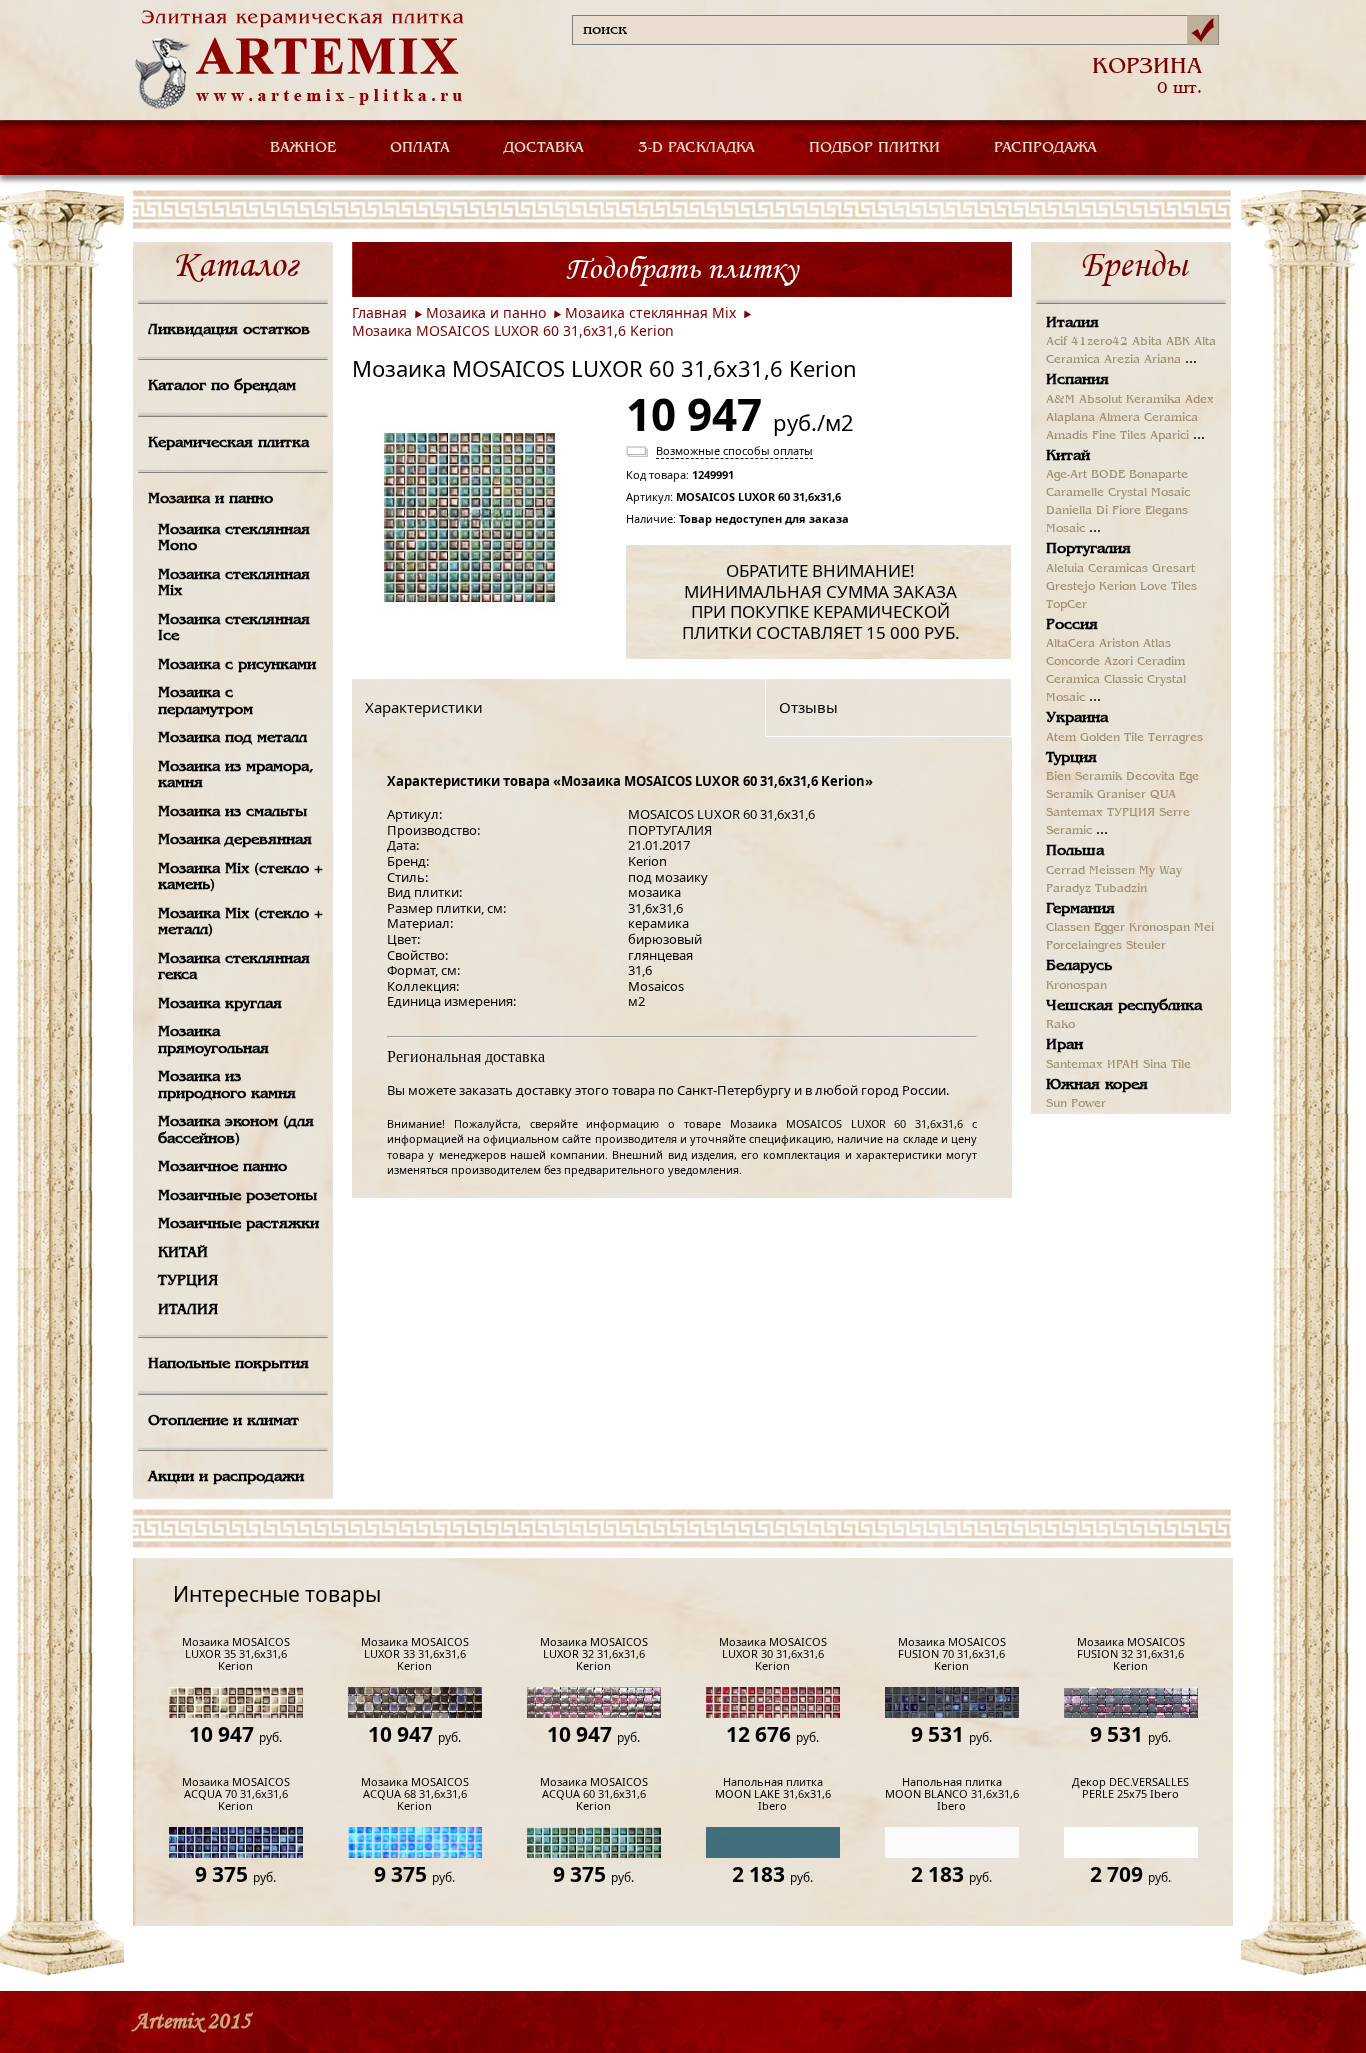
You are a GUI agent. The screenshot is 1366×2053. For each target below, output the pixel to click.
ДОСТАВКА (544, 148)
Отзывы (808, 707)
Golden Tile (1112, 738)
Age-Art (1066, 475)
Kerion (1117, 587)
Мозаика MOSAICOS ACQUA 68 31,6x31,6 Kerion (415, 1794)
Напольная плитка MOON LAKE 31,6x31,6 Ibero (773, 1794)
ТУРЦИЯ (188, 1281)
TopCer (1066, 605)
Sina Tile (1167, 1065)
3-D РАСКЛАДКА (696, 148)
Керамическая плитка (228, 443)
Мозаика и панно (210, 499)
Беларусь (1079, 966)
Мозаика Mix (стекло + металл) (240, 922)
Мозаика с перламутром (205, 701)
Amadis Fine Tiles (1096, 436)
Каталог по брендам (222, 386)
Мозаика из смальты (232, 812)
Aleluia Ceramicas (1097, 569)
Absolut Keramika (1130, 400)
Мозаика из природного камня (227, 1085)
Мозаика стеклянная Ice (234, 628)
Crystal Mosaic (1149, 493)
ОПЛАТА (420, 148)
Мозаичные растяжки (238, 1224)
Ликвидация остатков (229, 330)
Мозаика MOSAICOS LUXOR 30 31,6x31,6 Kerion (773, 1654)
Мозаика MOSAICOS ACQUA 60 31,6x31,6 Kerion (594, 1794)
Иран (1064, 1045)
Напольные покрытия (228, 1364)
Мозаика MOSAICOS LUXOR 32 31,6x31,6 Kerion (594, 1654)
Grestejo (1070, 587)
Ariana (1162, 360)
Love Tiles (1168, 587)
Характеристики (424, 707)
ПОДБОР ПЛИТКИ (874, 148)
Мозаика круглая (220, 1004)
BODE (1108, 475)
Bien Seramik (1084, 777)
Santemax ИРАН (1092, 1065)
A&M (1060, 400)
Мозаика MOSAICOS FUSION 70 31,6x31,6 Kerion (952, 1654)
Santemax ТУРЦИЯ (1100, 813)
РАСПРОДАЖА (1045, 148)
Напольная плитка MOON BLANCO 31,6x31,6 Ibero (952, 1794)
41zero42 (1099, 342)
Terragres (1175, 738)
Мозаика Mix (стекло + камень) (240, 877)
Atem (1061, 738)
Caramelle (1075, 493)
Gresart (1173, 569)
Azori (1118, 662)
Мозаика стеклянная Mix (234, 583)
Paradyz (1068, 889)
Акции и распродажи (226, 1477)
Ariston (1119, 644)
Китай (1068, 456)
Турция (1071, 758)
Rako (1060, 1025)
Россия (1072, 625)
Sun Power (1076, 1104)
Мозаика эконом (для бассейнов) (236, 1130)
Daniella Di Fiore (1093, 511)
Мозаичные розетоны (237, 1196)
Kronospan (1159, 928)
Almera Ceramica (1148, 418)
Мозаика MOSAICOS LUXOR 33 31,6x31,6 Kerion (415, 1654)
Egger (1109, 928)
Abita (1147, 342)
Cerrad (1065, 871)
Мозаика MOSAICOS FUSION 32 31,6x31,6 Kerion (1131, 1654)
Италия (1072, 323)
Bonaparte (1158, 475)
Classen (1068, 928)
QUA (1163, 795)
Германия (1080, 909)
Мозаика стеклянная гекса (234, 967)
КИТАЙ (183, 1253)
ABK (1178, 342)
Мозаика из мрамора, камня (236, 775)
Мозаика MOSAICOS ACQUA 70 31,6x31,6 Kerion (236, 1794)
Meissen (1112, 871)
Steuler (1146, 946)
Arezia (1122, 360)
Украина (1077, 718)
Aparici (1169, 436)
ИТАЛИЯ (188, 1310)
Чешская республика (1124, 1006)
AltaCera (1070, 644)
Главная (379, 312)
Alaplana (1070, 418)
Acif (1056, 342)
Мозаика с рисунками (237, 665)
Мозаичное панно (222, 1167)
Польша (1075, 851)
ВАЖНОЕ (303, 148)
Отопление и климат (223, 1421)
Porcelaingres (1084, 946)
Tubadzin (1121, 889)
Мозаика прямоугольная (213, 1040)
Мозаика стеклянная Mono (234, 538)
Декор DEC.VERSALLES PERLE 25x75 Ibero (1130, 1788)
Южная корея (1097, 1085)
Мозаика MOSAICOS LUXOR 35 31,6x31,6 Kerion (236, 1654)
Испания (1077, 380)
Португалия (1088, 549)
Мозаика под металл (232, 738)
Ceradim (1161, 662)
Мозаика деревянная (235, 840)
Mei (1204, 928)
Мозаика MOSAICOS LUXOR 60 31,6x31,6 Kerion (513, 330)
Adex (1199, 400)
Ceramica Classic (1094, 680)
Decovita (1150, 777)
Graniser (1121, 795)
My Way (1160, 871)
